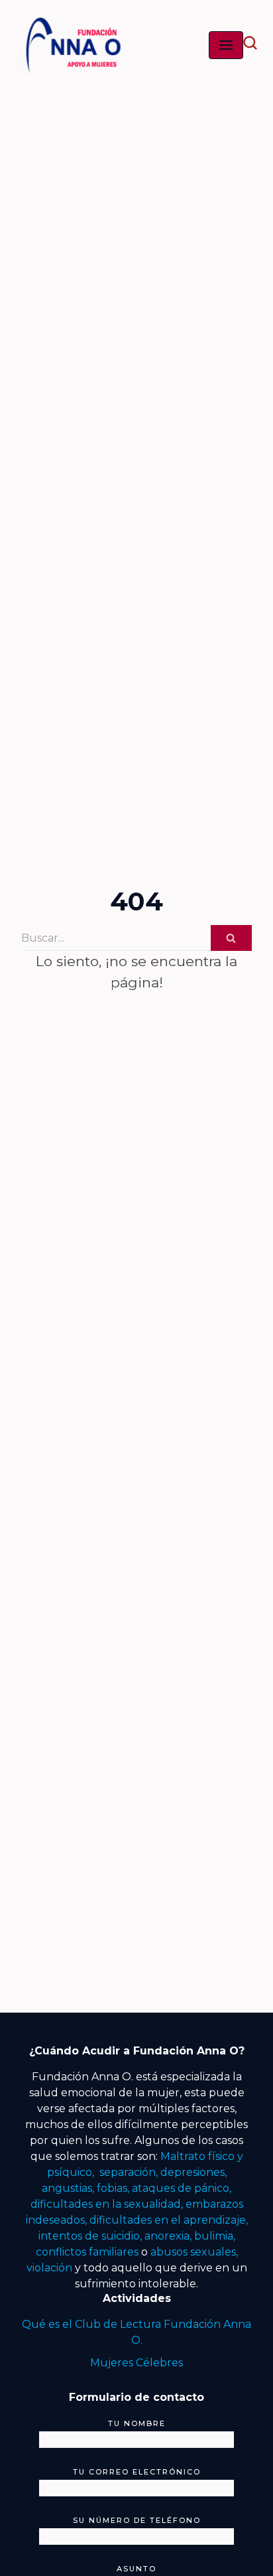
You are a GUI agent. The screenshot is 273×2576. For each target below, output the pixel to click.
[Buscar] (231, 938)
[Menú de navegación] (226, 45)
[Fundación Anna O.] (72, 45)
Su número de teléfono (137, 2520)
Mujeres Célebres (136, 2363)
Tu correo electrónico (137, 2472)
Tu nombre (137, 2423)
